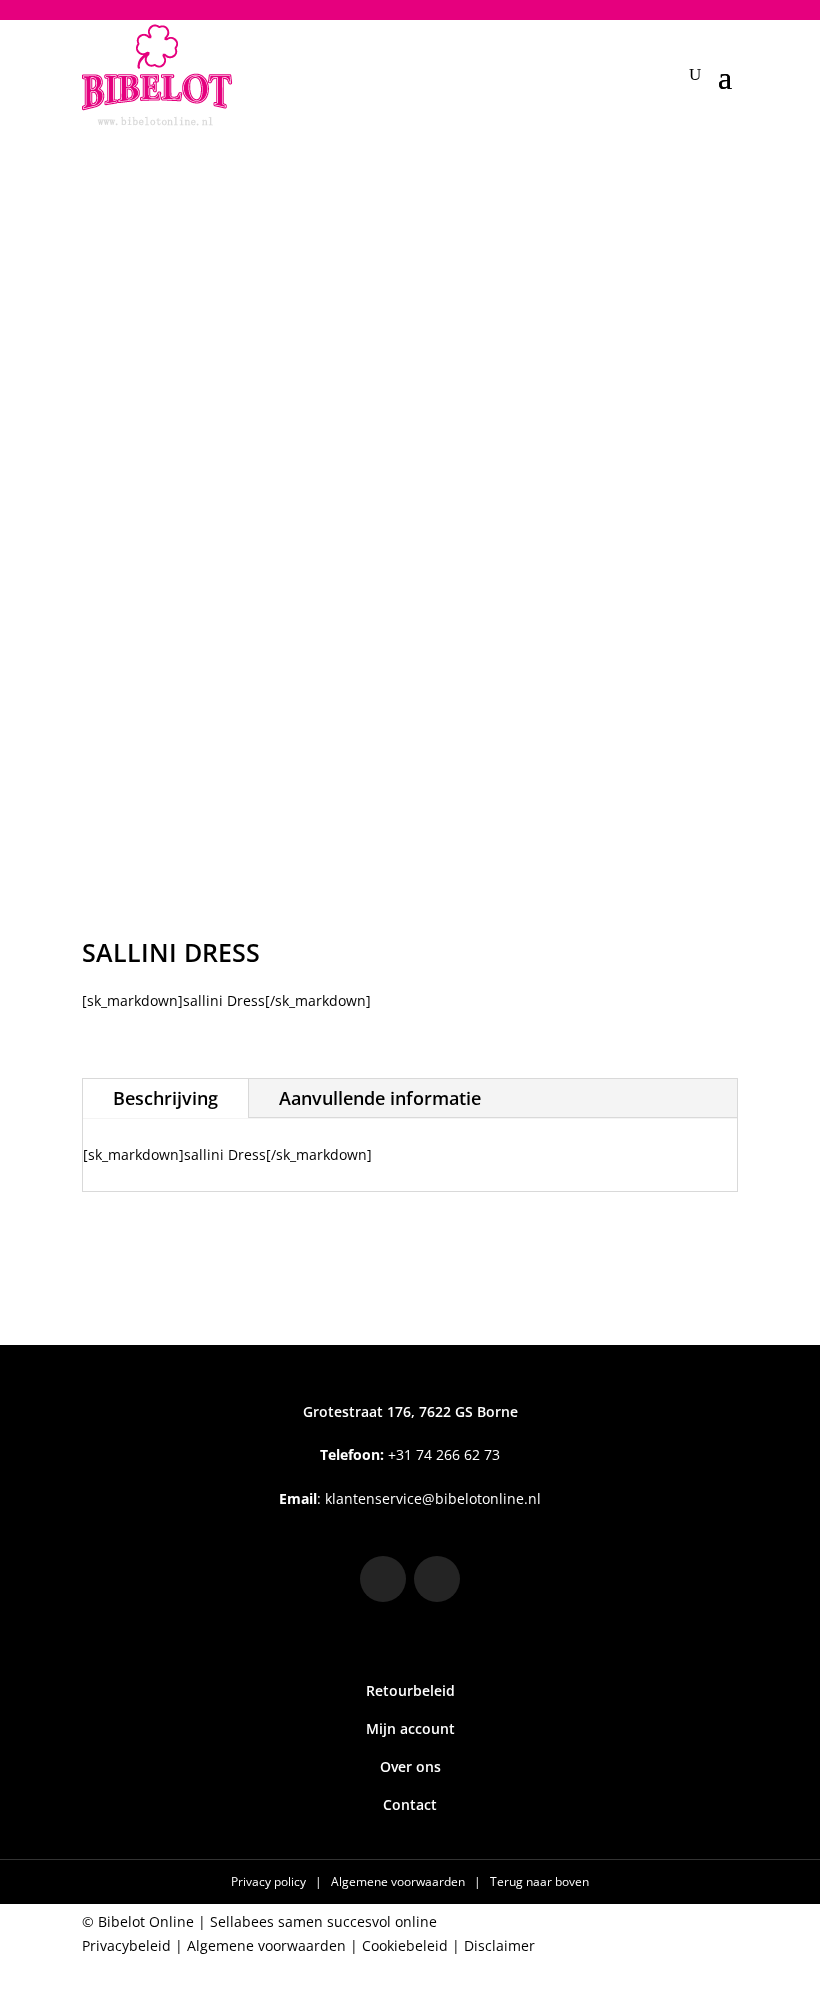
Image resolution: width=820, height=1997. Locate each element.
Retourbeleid (410, 1690)
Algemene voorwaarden (399, 1881)
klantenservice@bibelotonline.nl (433, 1498)
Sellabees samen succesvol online (323, 1921)
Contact (410, 1804)
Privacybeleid (126, 1945)
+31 (410, 1454)
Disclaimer (499, 1945)
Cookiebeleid (405, 1945)
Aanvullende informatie (380, 1098)
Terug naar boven (539, 1881)
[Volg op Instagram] (383, 1579)
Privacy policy (270, 1881)
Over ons (410, 1766)
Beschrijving (165, 1098)
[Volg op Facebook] (437, 1579)
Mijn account (410, 1728)
